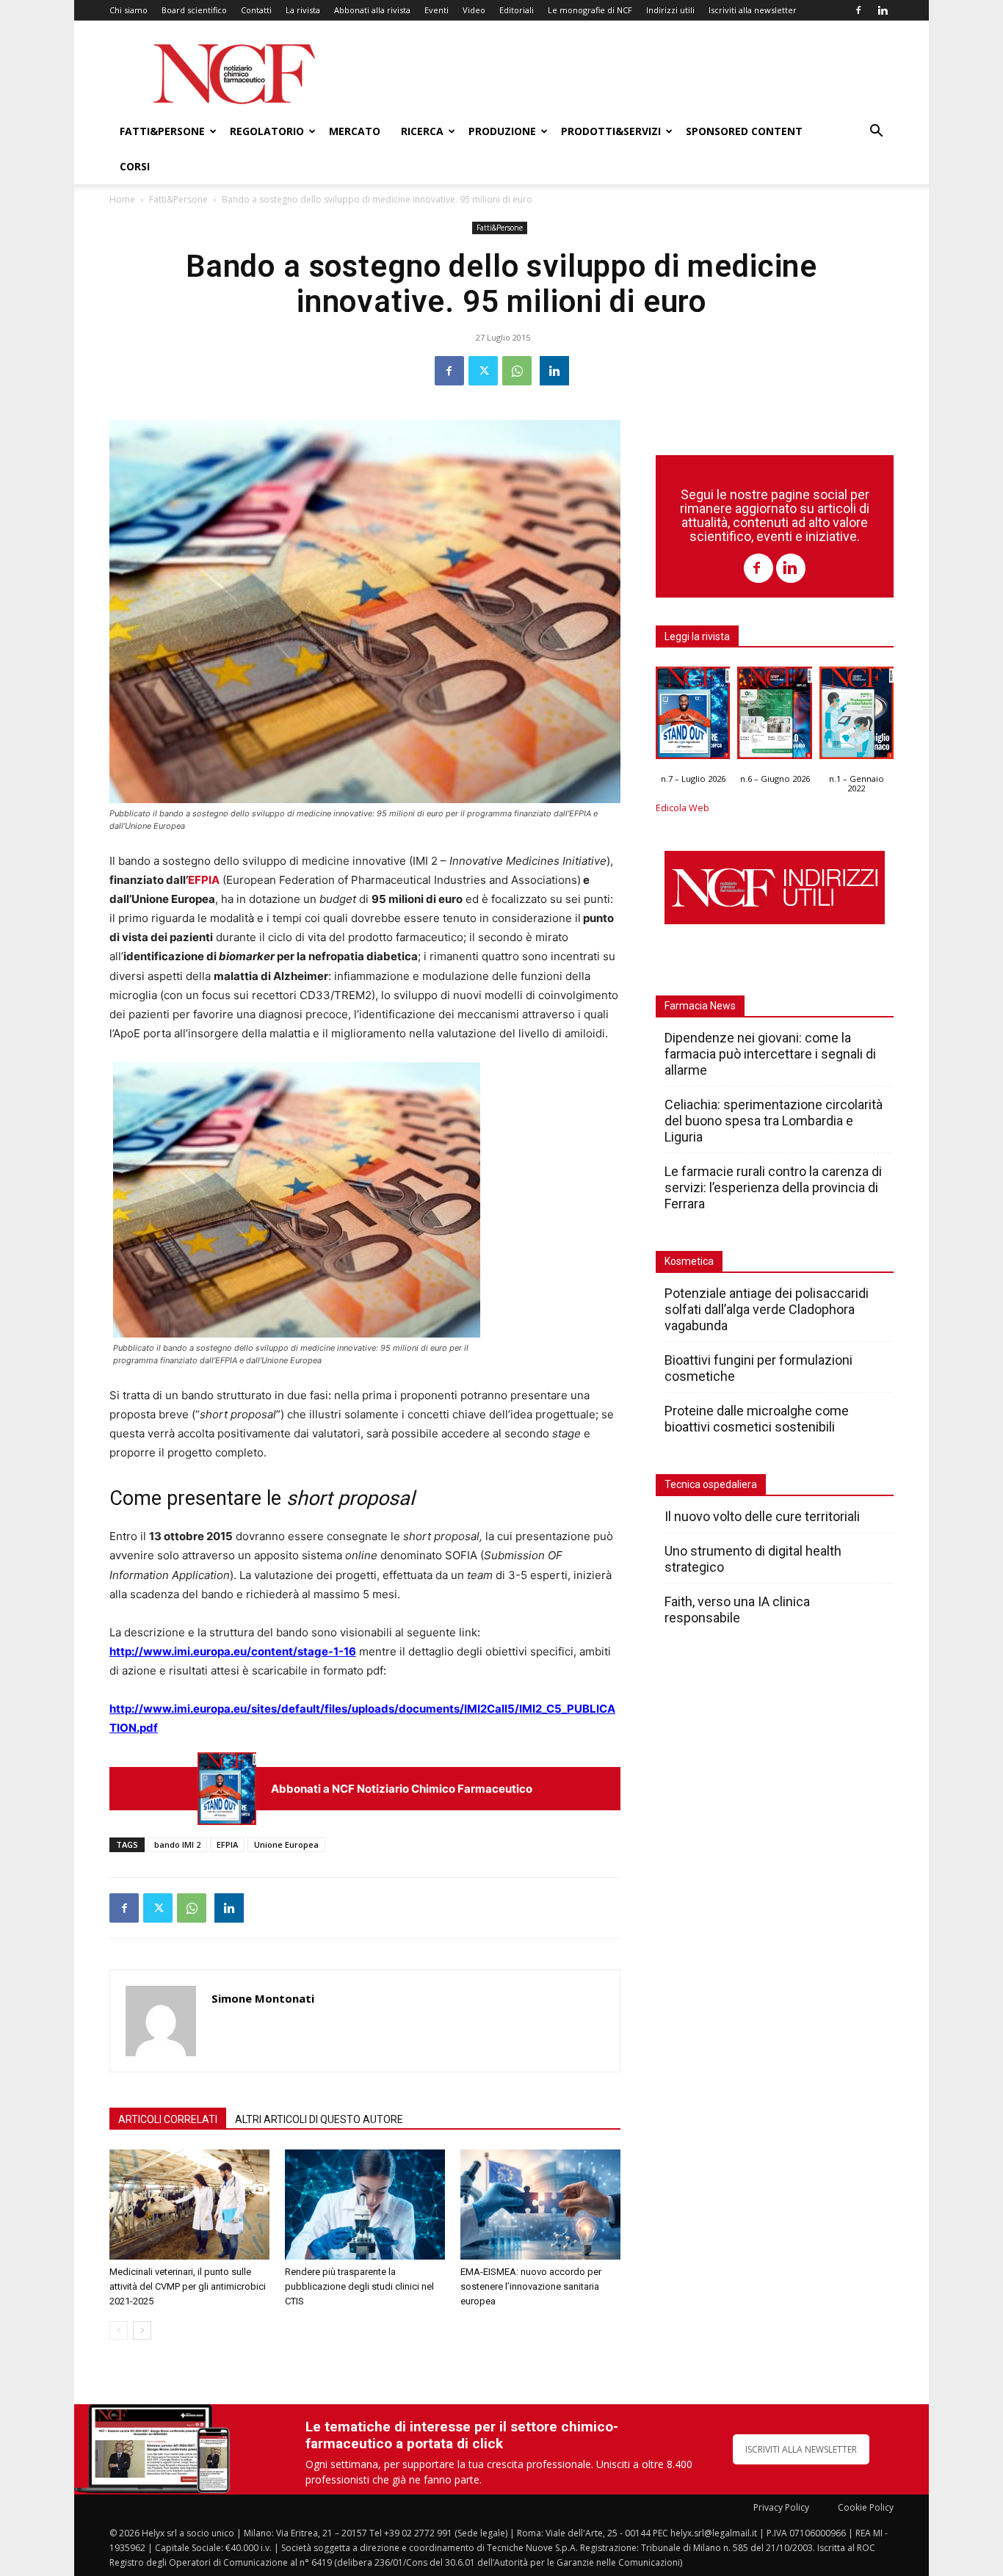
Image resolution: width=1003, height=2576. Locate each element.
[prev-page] (119, 2330)
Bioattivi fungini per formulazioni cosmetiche (758, 1368)
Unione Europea (286, 1844)
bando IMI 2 (177, 1844)
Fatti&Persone (162, 131)
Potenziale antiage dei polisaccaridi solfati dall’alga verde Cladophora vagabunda (767, 1309)
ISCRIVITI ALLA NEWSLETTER (801, 2449)
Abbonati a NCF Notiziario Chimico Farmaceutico (402, 1789)
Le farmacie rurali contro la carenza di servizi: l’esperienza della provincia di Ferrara (773, 1187)
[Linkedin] (883, 10)
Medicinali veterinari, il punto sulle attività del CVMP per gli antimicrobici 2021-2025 (188, 2286)
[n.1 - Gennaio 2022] (857, 716)
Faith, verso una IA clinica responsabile (737, 1610)
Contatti (256, 10)
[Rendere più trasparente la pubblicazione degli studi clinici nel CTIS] (365, 2205)
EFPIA (204, 880)
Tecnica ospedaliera (711, 1484)
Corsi (135, 166)
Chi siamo (128, 10)
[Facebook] (858, 10)
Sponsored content (744, 131)
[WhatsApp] (517, 371)
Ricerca (422, 131)
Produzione (502, 131)
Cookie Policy (866, 2507)
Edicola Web (682, 808)
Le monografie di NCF (590, 10)
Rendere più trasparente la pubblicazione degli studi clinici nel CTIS (359, 2286)
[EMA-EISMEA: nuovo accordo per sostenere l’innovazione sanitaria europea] (540, 2205)
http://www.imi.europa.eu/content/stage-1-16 (233, 1651)
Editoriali (517, 10)
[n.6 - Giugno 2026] (774, 716)
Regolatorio (267, 131)
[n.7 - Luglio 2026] (227, 1789)
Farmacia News (700, 1006)
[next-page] (142, 2330)
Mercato (355, 131)
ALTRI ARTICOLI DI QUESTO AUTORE (319, 2119)
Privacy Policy (781, 2507)
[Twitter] (483, 371)
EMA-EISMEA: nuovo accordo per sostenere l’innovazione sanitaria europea (531, 2286)
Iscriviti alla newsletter (753, 10)
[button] (876, 133)
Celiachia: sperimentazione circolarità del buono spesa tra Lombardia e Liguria (774, 1121)
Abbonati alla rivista (372, 10)
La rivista (303, 10)
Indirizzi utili (670, 10)
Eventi (437, 10)
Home (122, 199)
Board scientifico (194, 10)
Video (474, 10)
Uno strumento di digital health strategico (753, 1559)
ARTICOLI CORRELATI (168, 2119)
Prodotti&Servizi (611, 131)
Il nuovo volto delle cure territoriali (764, 1516)
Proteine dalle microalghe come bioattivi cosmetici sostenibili (757, 1419)
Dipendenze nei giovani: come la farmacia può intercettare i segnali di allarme (770, 1054)
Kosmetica (689, 1261)
